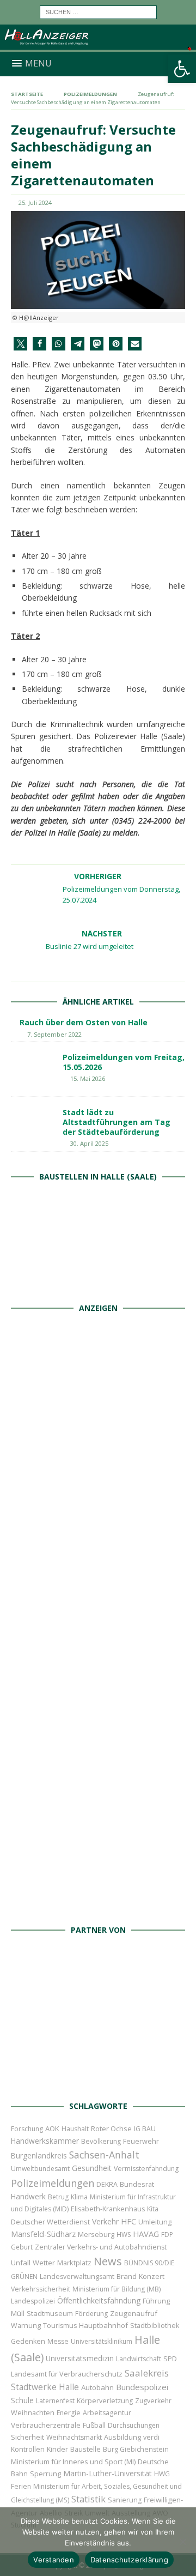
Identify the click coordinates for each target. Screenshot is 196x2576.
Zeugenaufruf (134, 2313)
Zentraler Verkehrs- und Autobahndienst (101, 2247)
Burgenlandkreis (39, 2155)
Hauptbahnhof (103, 2325)
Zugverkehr (153, 2401)
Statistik (88, 2499)
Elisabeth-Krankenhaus (108, 2209)
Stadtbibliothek (155, 2326)
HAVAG (146, 2234)
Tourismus (60, 2326)
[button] (182, 69)
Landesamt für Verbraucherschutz (67, 2374)
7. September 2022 (54, 1034)
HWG (162, 2474)
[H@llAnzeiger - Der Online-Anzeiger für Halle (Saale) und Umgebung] (98, 45)
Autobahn (97, 2387)
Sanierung (125, 2500)
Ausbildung (122, 2437)
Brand (127, 2276)
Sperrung (45, 2474)
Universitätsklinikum (102, 2341)
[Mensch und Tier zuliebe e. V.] (98, 1906)
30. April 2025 (89, 1143)
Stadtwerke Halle (45, 2387)
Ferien (21, 2486)
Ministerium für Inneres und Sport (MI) (73, 2462)
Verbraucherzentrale (46, 2425)
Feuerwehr (141, 2141)
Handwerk (28, 2196)
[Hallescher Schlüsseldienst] (98, 1547)
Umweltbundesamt (40, 2169)
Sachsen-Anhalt (104, 2155)
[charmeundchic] (98, 1667)
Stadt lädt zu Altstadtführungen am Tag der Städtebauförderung (117, 1122)
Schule (22, 2400)
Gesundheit (92, 2168)
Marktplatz (74, 2263)
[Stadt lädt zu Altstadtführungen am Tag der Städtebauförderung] (33, 1124)
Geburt (22, 2247)
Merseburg (96, 2234)
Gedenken (28, 2341)
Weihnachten (33, 2412)
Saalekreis (147, 2373)
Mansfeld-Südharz (43, 2234)
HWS (124, 2235)
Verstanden (54, 2560)
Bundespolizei (142, 2387)
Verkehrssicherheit (41, 2289)
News (108, 2261)
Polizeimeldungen (53, 2183)
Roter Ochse (111, 2128)
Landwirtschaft (139, 2359)
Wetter (44, 2263)
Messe (58, 2341)
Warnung (26, 2326)
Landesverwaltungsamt (77, 2276)
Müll (18, 2314)
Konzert (152, 2276)
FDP (167, 2235)
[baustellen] (98, 1284)
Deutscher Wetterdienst (50, 2222)
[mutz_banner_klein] (98, 2083)
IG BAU (145, 2129)
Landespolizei (33, 2301)
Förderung (91, 2314)
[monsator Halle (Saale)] (98, 1427)
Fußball (94, 2425)
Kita (153, 2209)
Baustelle (85, 2449)
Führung (156, 2301)
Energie (69, 2413)
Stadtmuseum (50, 2313)
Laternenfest (55, 2401)
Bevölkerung (101, 2141)
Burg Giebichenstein (136, 2449)
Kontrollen (28, 2449)
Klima (79, 2197)
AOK (52, 2128)
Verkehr (105, 2221)
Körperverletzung (105, 2401)
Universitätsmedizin (80, 2358)
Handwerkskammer (45, 2141)
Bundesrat (137, 2184)
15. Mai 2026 (88, 1078)
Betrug (58, 2197)
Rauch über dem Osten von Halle (84, 1022)
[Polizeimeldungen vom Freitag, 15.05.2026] (33, 1069)
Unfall (21, 2263)
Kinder (57, 2449)
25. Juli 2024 (35, 202)
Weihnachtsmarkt (74, 2437)
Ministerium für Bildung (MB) (117, 2289)
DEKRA (107, 2184)
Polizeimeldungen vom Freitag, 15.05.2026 (124, 1062)
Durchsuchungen (134, 2425)
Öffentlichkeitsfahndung (99, 2300)
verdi (151, 2437)
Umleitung (155, 2222)
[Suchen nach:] (98, 11)
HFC (128, 2221)
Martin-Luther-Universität (108, 2473)
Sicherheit (27, 2437)
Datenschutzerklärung (129, 2560)
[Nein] (182, 2542)
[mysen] (98, 1786)
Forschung (27, 2129)
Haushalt (75, 2129)
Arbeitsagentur (107, 2413)
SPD (170, 2359)
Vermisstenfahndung (146, 2169)
